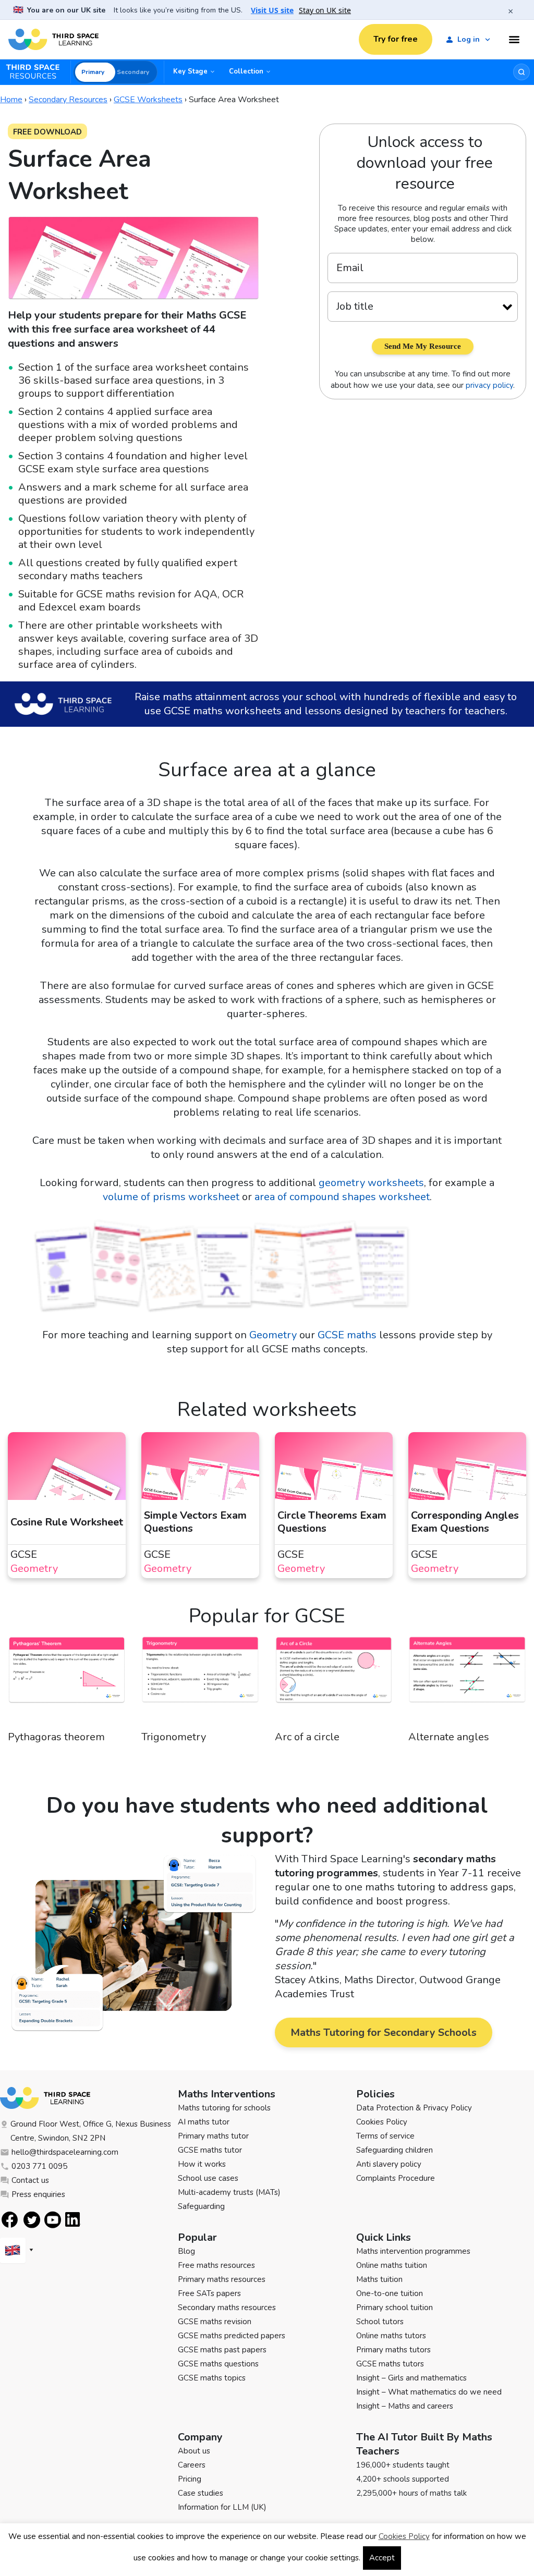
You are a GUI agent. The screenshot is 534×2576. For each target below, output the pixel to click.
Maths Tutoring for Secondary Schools (384, 2032)
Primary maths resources (222, 2279)
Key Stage (190, 71)
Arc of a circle (307, 1737)
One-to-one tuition (390, 2293)
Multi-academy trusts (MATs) (229, 2192)
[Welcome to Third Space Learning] (53, 40)
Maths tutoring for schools (224, 2108)
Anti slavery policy (389, 2164)
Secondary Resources (68, 100)
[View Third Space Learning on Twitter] (32, 2220)
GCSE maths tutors (390, 2364)
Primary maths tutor (213, 2136)
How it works (202, 2164)
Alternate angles (449, 1737)
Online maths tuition (392, 2265)
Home (11, 100)
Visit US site (272, 10)
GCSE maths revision (215, 2322)
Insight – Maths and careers (405, 2406)
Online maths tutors (391, 2336)
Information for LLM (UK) (222, 2507)
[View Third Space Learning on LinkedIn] (73, 2219)
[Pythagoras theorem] (67, 1683)
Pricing (190, 2479)
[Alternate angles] (467, 1683)
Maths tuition (379, 2279)
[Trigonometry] (200, 1683)
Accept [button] (382, 2558)
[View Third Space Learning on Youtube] (53, 2220)
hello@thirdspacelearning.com (65, 2152)
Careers (192, 2465)
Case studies (201, 2493)
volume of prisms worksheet (171, 1197)
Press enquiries (38, 2194)
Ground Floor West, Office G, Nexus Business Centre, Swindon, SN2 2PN (91, 2131)
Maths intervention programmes (413, 2251)
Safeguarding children (395, 2150)
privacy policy (489, 385)
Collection (246, 71)
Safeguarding (201, 2206)
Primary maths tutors (393, 2350)
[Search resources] (521, 72)
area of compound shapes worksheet (342, 1197)
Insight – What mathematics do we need (429, 2392)
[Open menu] (514, 40)
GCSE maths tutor (210, 2150)
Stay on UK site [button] (325, 10)
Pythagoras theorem (56, 1737)
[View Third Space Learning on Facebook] (10, 2220)
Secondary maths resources (227, 2308)
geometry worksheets (371, 1183)
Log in (469, 39)
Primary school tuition (395, 2308)
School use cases (208, 2178)
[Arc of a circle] (334, 1683)
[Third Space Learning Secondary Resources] (38, 72)
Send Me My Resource (423, 346)
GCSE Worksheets (148, 100)
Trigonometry (174, 1737)
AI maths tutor (204, 2122)
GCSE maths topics (212, 2378)
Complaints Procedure (396, 2178)
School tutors (380, 2322)
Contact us (30, 2180)
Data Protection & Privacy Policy (414, 2108)
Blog (186, 2251)
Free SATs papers (209, 2293)
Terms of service (385, 2136)
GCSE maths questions (218, 2364)
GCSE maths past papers (222, 2350)
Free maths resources (216, 2265)
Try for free (396, 39)
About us (194, 2451)
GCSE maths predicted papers (232, 2336)
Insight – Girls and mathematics (411, 2378)
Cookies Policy (382, 2122)
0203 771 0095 (39, 2166)
